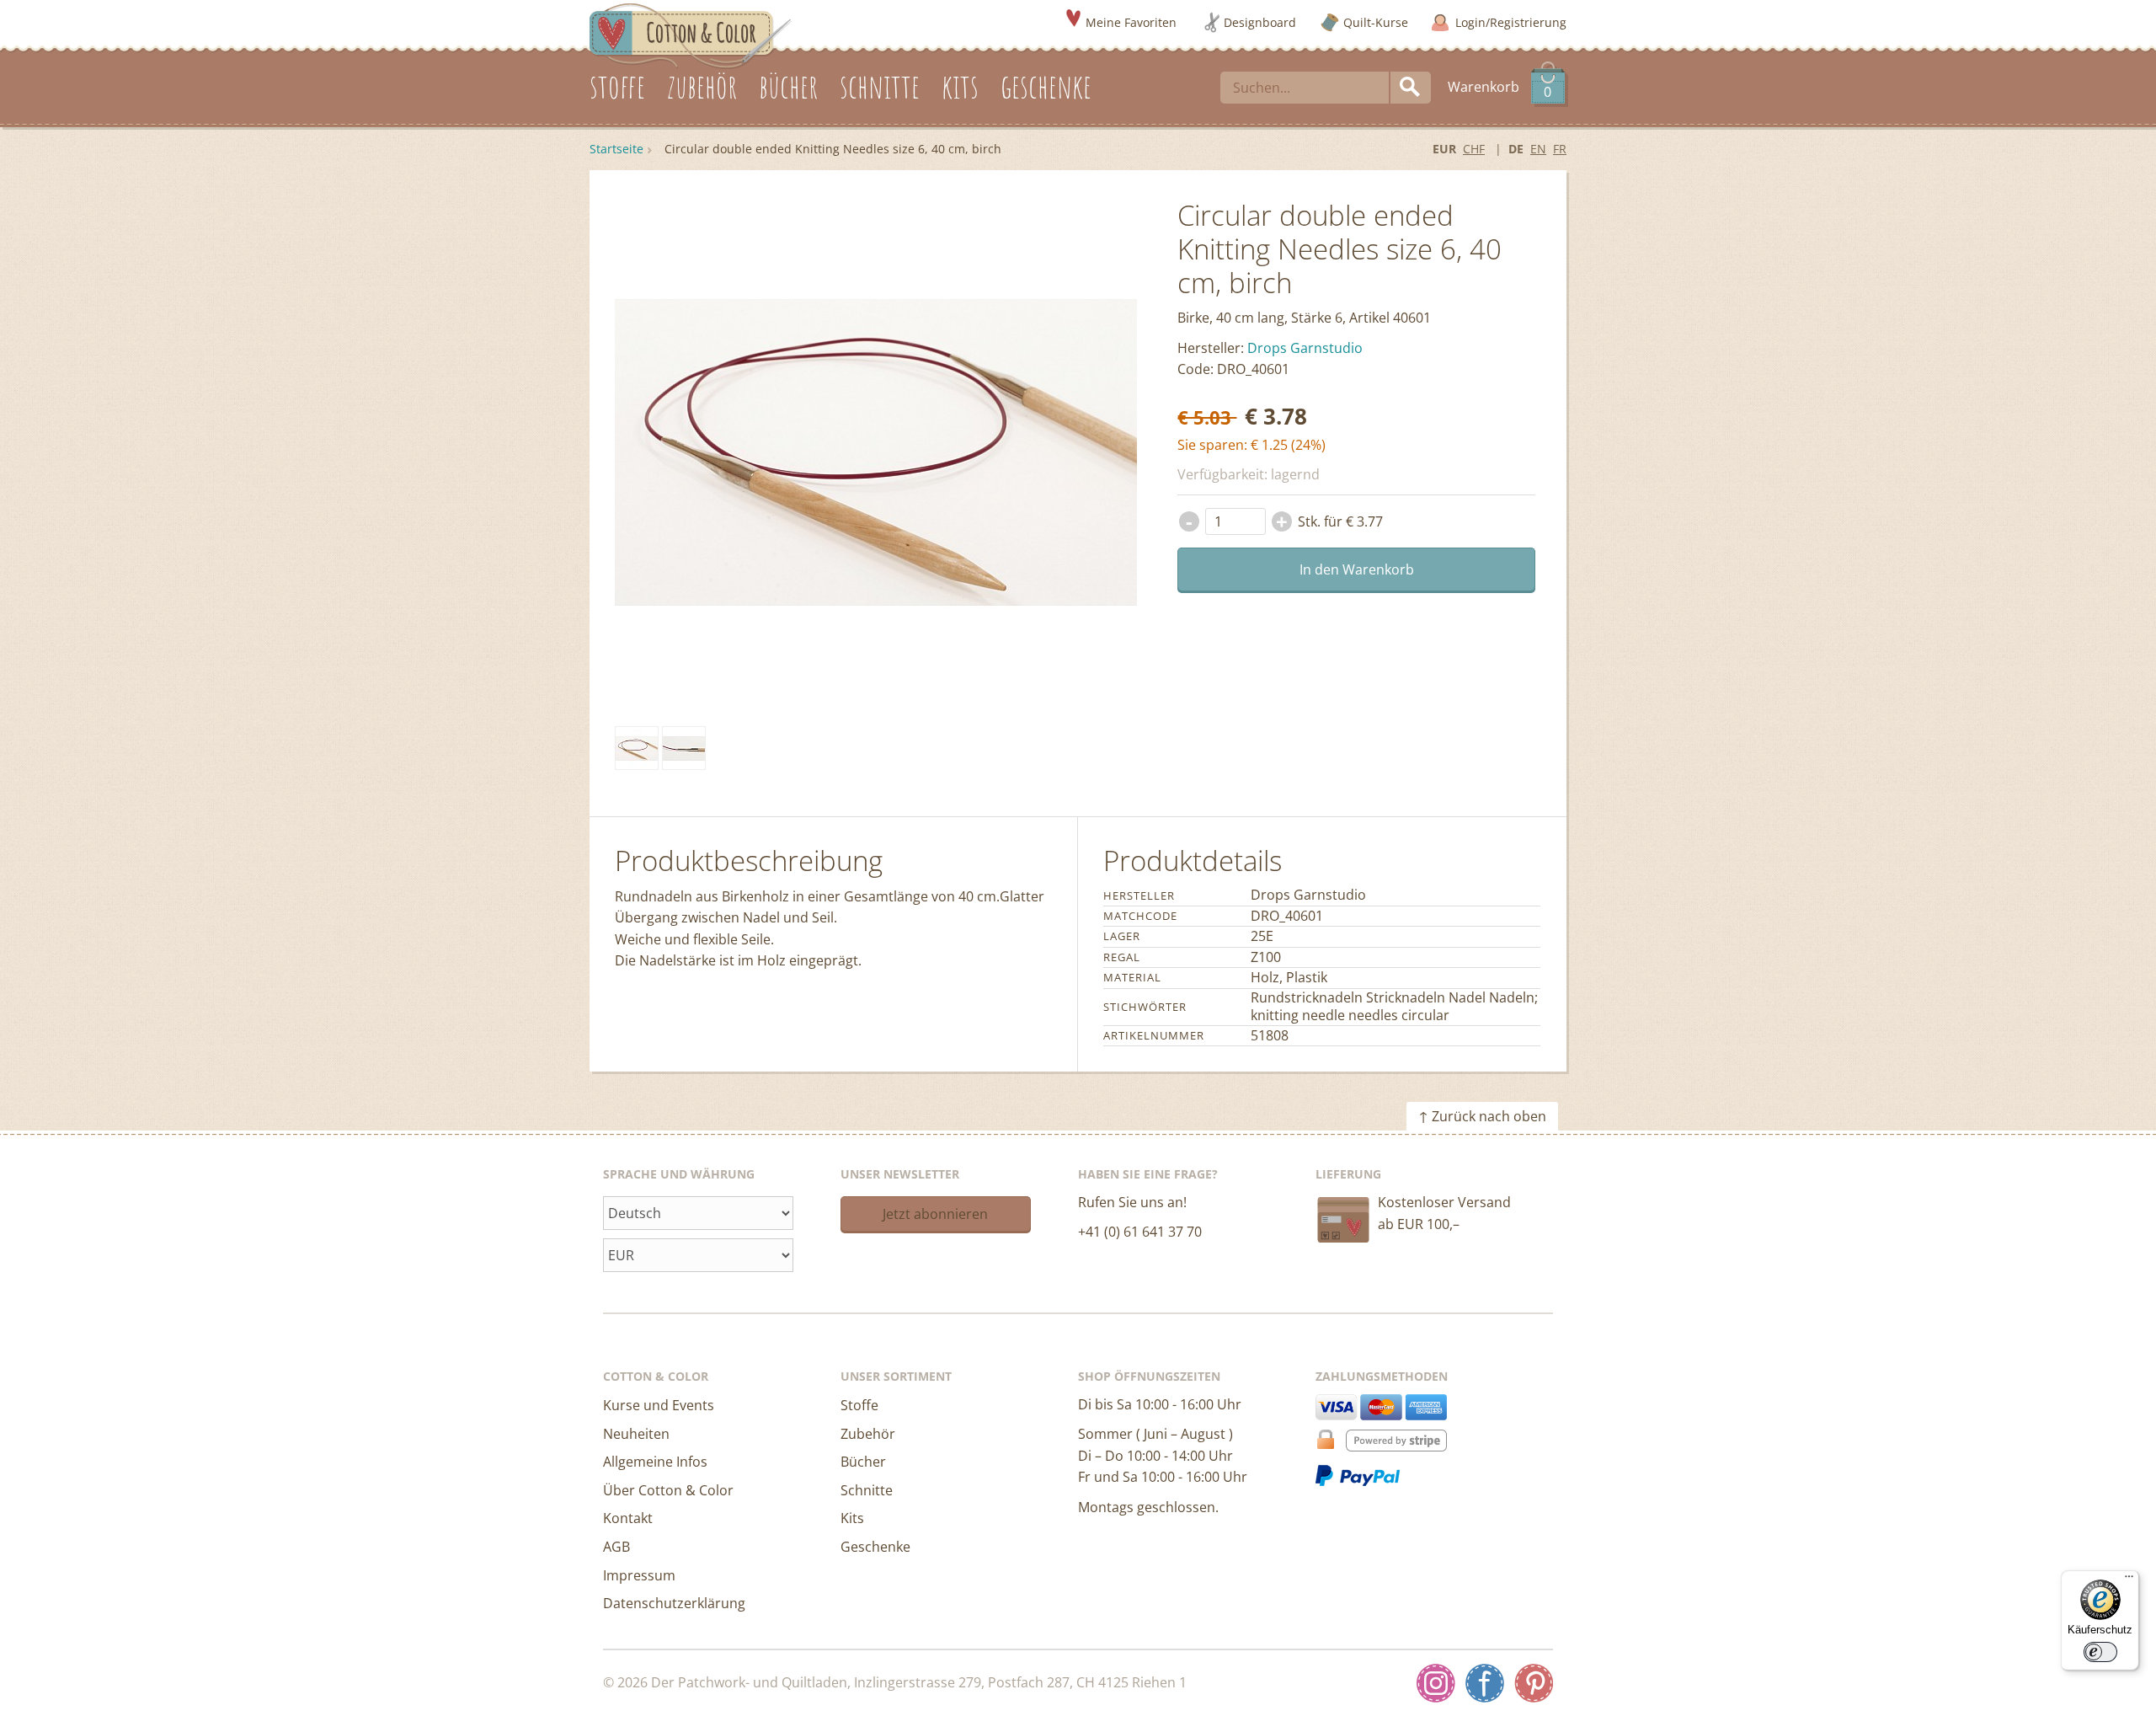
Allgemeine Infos (655, 1462)
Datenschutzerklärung (674, 1603)
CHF (1474, 149)
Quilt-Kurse (1376, 22)
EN (1538, 149)
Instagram (1436, 1683)
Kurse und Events (659, 1405)
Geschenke (875, 1547)
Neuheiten (636, 1434)
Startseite (616, 149)
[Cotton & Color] (691, 35)
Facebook (1485, 1683)
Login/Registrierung (1511, 22)
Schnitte (867, 1490)
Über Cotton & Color (668, 1490)
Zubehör (868, 1434)
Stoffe (859, 1405)
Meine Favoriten (1131, 22)
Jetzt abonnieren (935, 1214)
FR (1560, 149)
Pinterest (1534, 1683)
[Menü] (2129, 1580)
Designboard (1260, 22)
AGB (616, 1547)
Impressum (639, 1575)
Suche (1411, 88)
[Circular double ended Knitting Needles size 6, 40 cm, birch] (637, 748)
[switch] (2100, 1652)
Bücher (863, 1462)
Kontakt (628, 1518)
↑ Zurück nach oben (1482, 1116)
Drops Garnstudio (1305, 348)
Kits (852, 1518)
